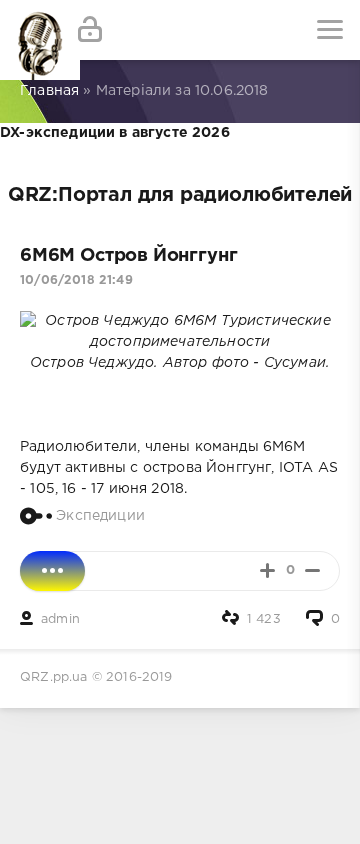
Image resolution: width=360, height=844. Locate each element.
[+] (267, 570)
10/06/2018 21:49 (76, 280)
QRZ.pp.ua (54, 677)
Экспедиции (100, 515)
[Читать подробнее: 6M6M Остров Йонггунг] (52, 571)
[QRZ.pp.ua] (30, 30)
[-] (312, 570)
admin (60, 619)
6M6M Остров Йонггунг (128, 256)
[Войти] (90, 30)
